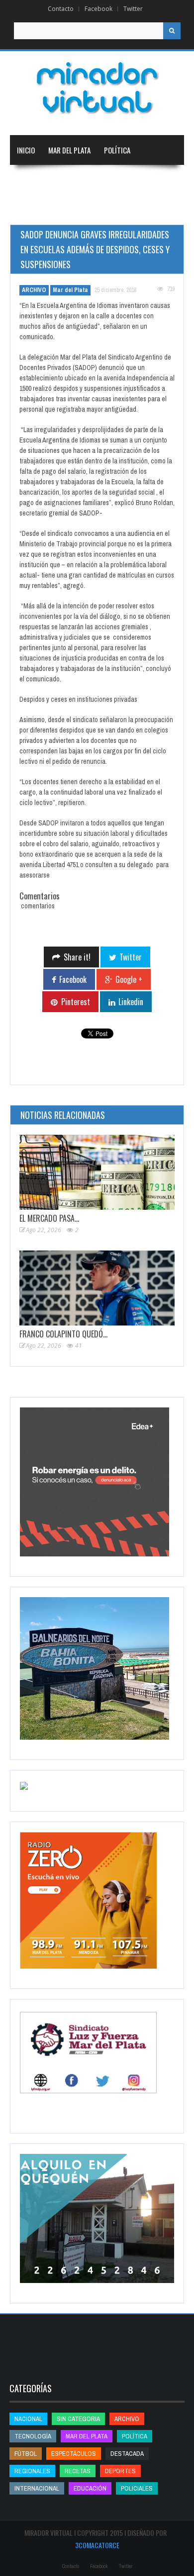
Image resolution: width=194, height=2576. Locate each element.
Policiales (137, 2488)
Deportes (78, 210)
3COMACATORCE (97, 2545)
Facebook (98, 9)
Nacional (79, 180)
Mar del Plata (69, 150)
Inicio (26, 150)
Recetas (78, 2471)
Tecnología (132, 210)
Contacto (61, 9)
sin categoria (78, 2419)
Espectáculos (74, 2454)
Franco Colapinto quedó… (63, 1334)
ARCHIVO (34, 290)
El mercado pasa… (49, 1218)
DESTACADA (127, 2454)
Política (117, 150)
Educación (33, 210)
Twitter (133, 9)
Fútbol (26, 2454)
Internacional (129, 180)
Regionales (34, 180)
